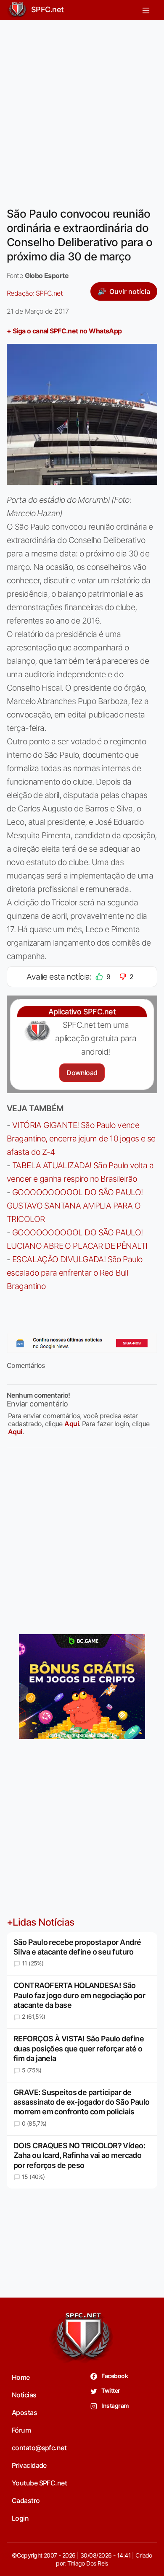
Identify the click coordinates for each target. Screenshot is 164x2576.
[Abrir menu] (146, 10)
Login (20, 2518)
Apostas (24, 2412)
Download (82, 1073)
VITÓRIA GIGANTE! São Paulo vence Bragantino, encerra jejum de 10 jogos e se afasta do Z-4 (81, 1139)
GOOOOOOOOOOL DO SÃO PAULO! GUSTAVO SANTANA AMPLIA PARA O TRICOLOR (75, 1206)
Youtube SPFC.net (39, 2483)
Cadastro (26, 2501)
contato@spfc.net (39, 2448)
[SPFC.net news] (82, 1343)
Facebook (114, 2376)
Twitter (110, 2390)
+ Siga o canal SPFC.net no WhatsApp (64, 331)
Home (21, 2377)
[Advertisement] (82, 108)
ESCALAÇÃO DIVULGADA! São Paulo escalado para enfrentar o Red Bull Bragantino (74, 1273)
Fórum (21, 2430)
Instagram (115, 2406)
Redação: (35, 293)
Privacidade (29, 2465)
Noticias (24, 2395)
